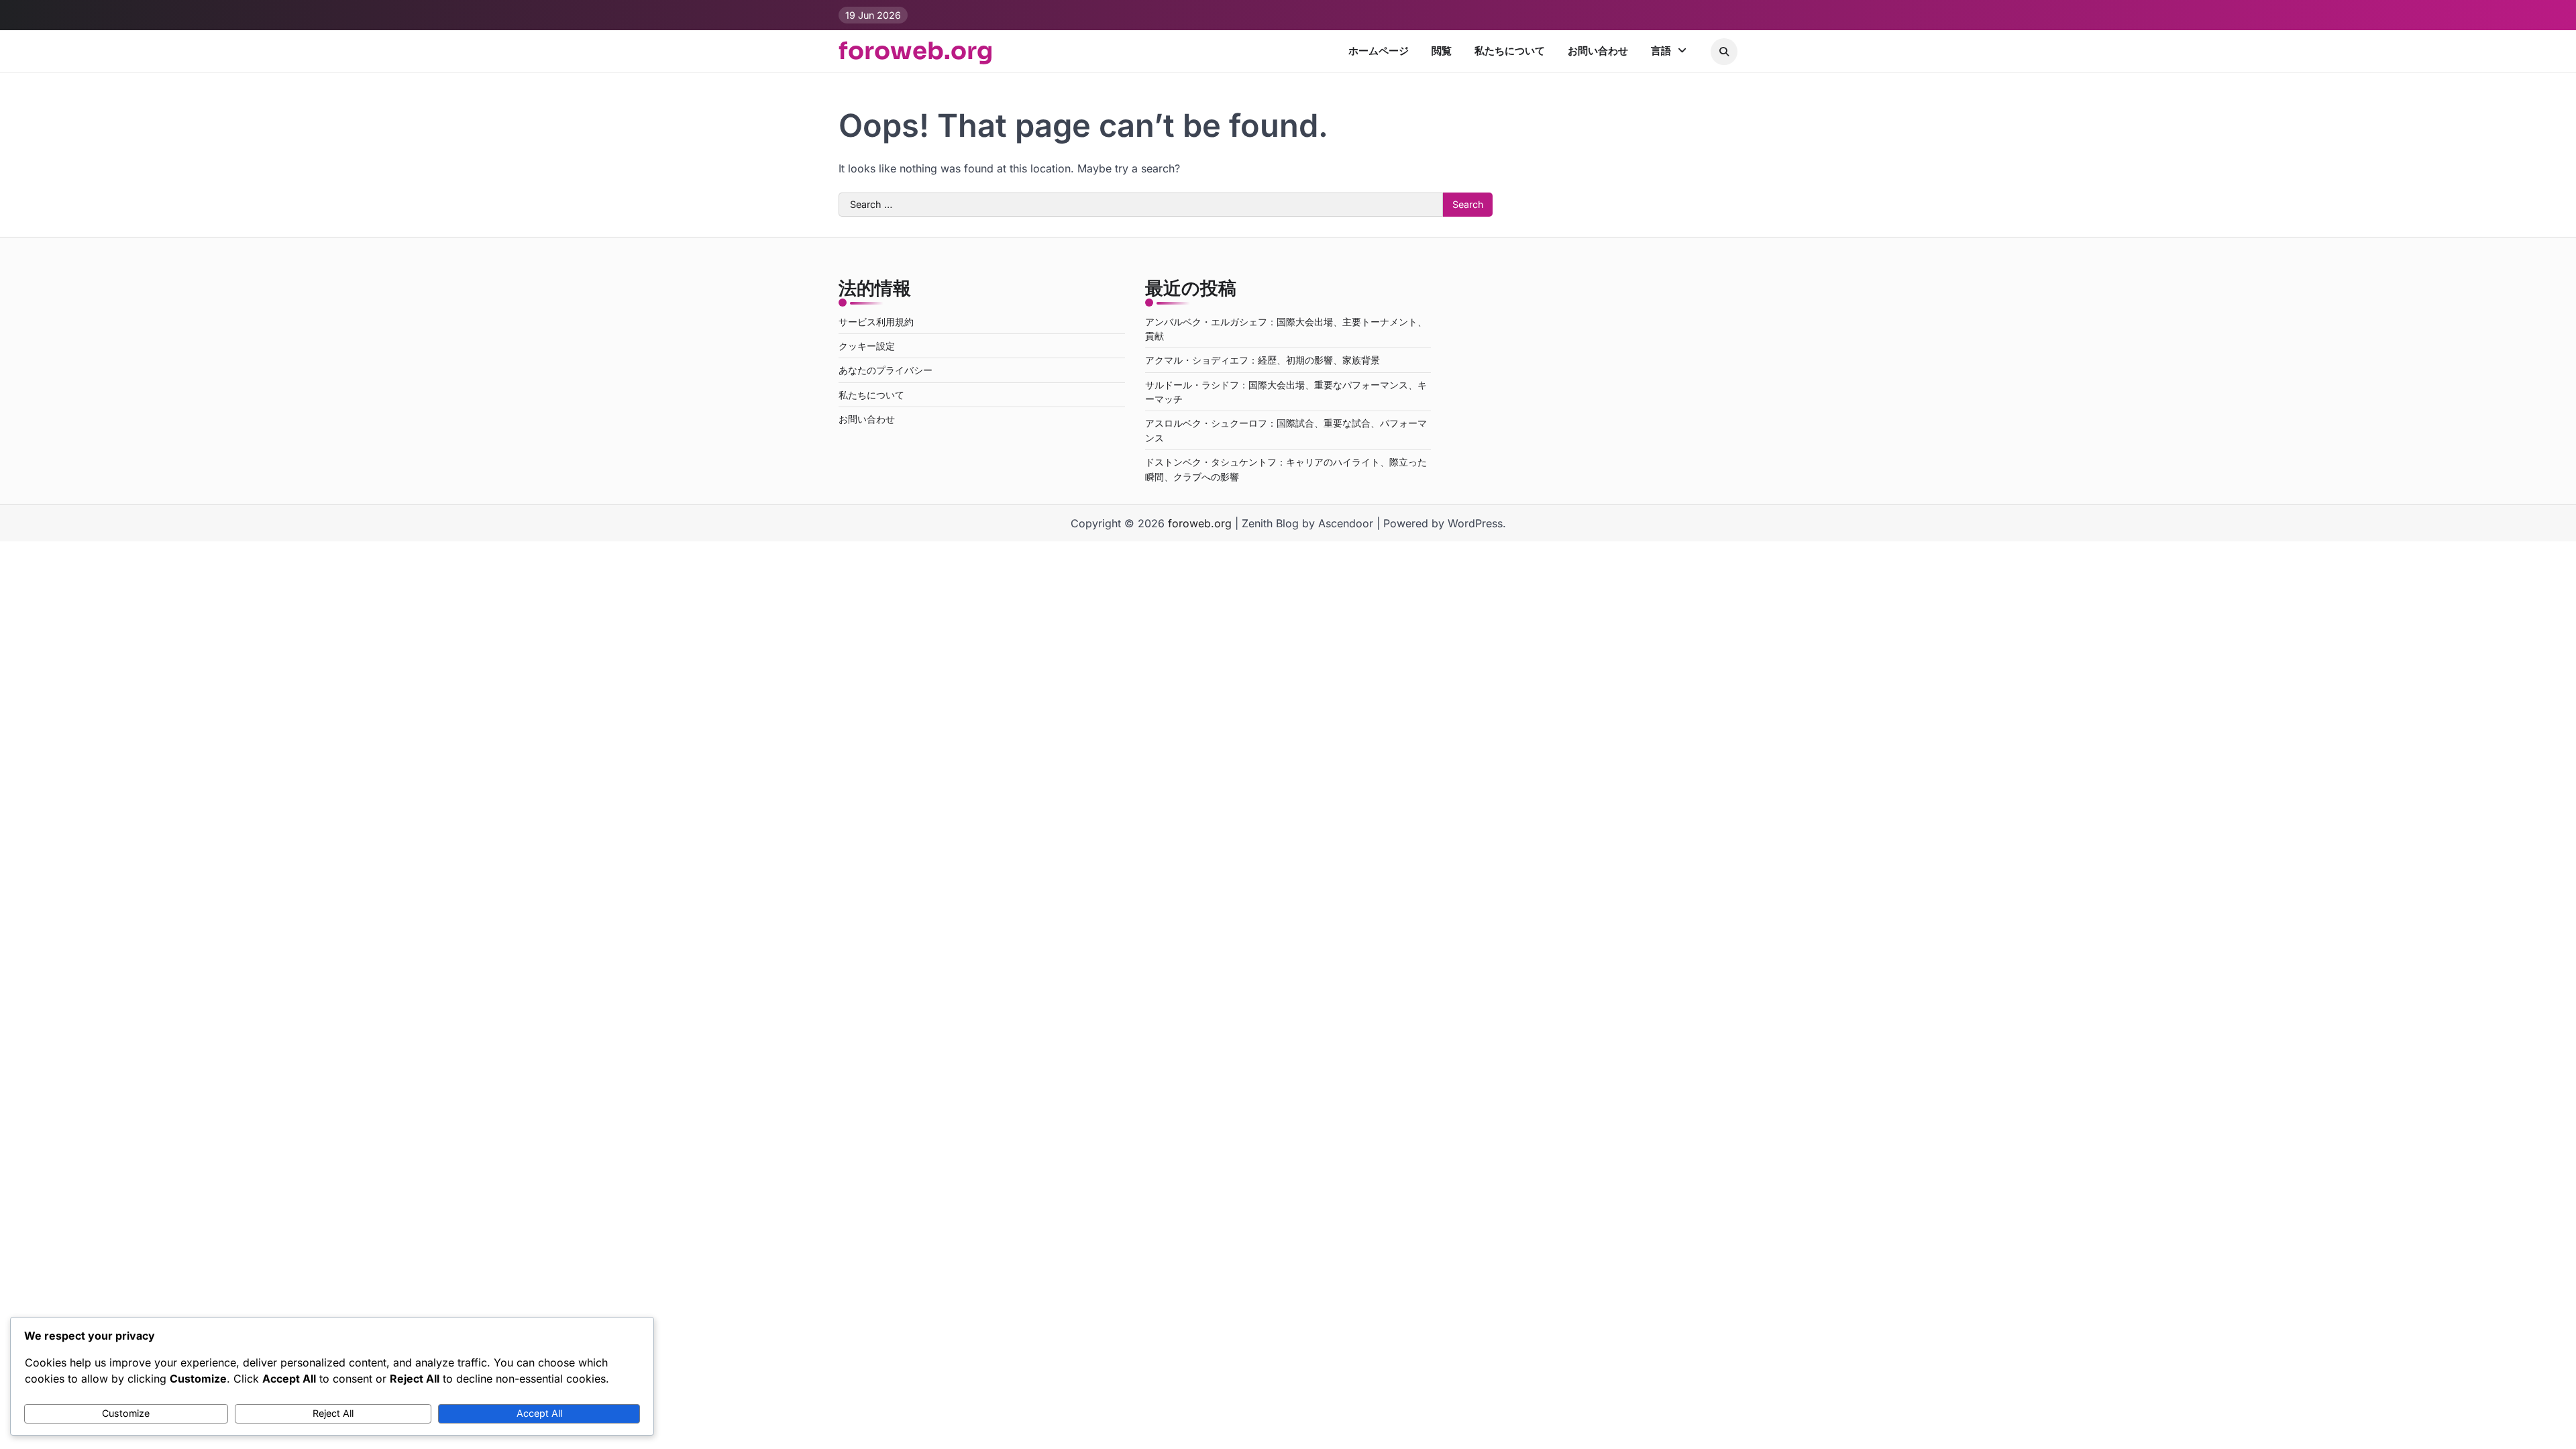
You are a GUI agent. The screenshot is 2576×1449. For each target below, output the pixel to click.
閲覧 (1442, 51)
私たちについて (1510, 51)
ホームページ (1379, 51)
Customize (126, 1413)
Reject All (333, 1413)
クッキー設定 (867, 346)
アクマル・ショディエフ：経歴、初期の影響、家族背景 (1263, 360)
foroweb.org (916, 51)
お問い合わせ (1598, 51)
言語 (1661, 51)
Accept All (539, 1413)
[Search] (1724, 52)
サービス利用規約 (876, 322)
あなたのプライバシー (885, 370)
